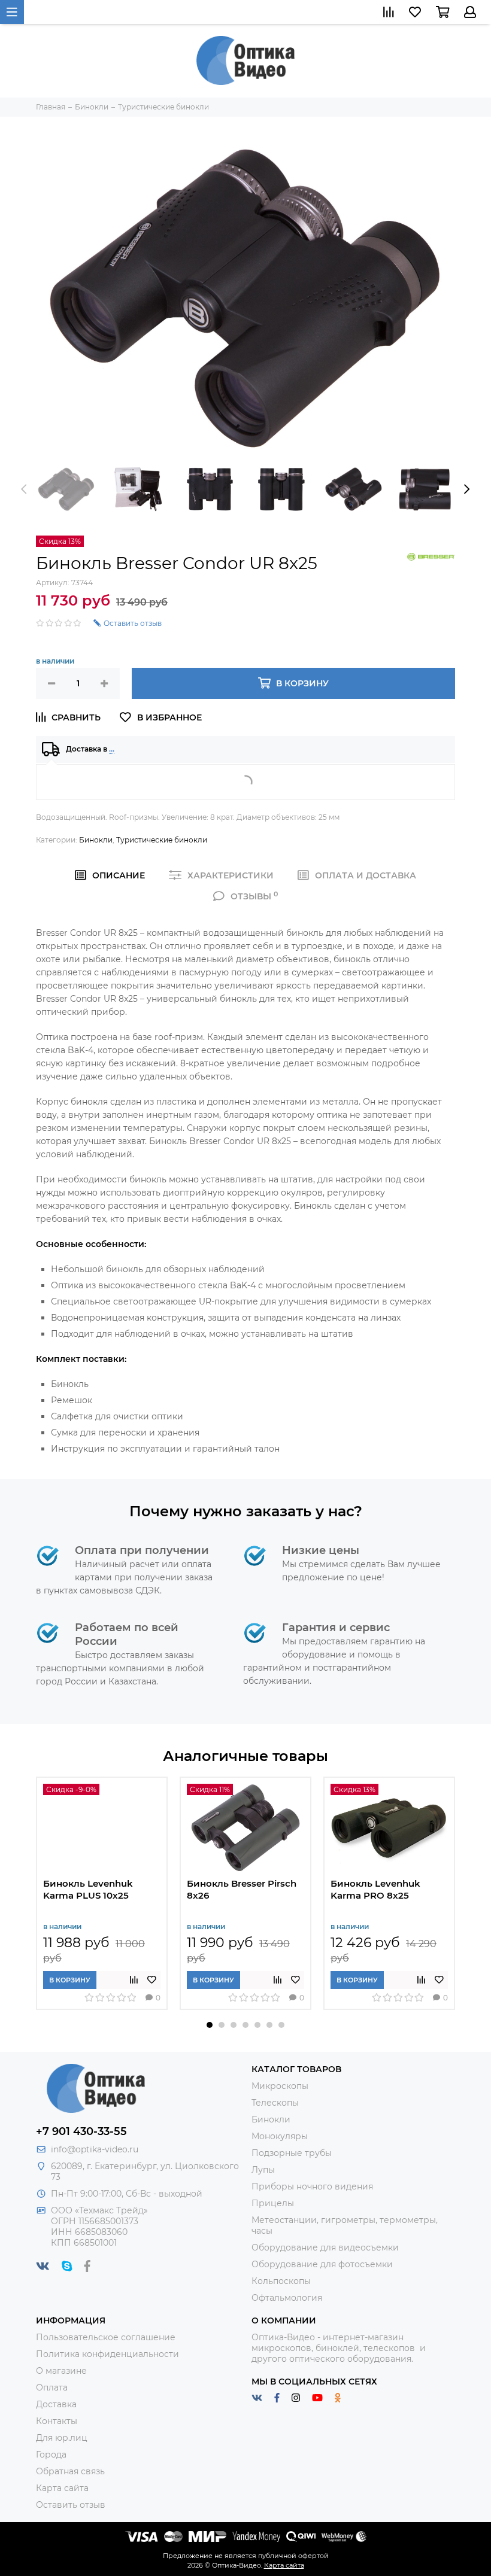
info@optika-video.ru (95, 2149)
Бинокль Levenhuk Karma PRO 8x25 (375, 1889)
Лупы (263, 2170)
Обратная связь (70, 2471)
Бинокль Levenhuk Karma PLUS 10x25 (88, 1889)
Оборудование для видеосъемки (325, 2247)
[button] (210, 2025)
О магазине (61, 2371)
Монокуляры (280, 2136)
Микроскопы (280, 2086)
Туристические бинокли (162, 840)
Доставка (56, 2404)
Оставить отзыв (71, 2505)
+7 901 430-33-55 (81, 2131)
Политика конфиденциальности (107, 2354)
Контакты (57, 2421)
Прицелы (273, 2203)
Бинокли (96, 840)
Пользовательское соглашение (106, 2337)
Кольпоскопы (281, 2281)
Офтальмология (287, 2298)
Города (51, 2455)
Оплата (52, 2388)
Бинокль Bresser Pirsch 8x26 (242, 1889)
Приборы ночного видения (312, 2186)
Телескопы (275, 2103)
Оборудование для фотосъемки (322, 2264)
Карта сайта (62, 2488)
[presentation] (24, 489)
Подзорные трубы (292, 2153)
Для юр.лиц (62, 2438)
